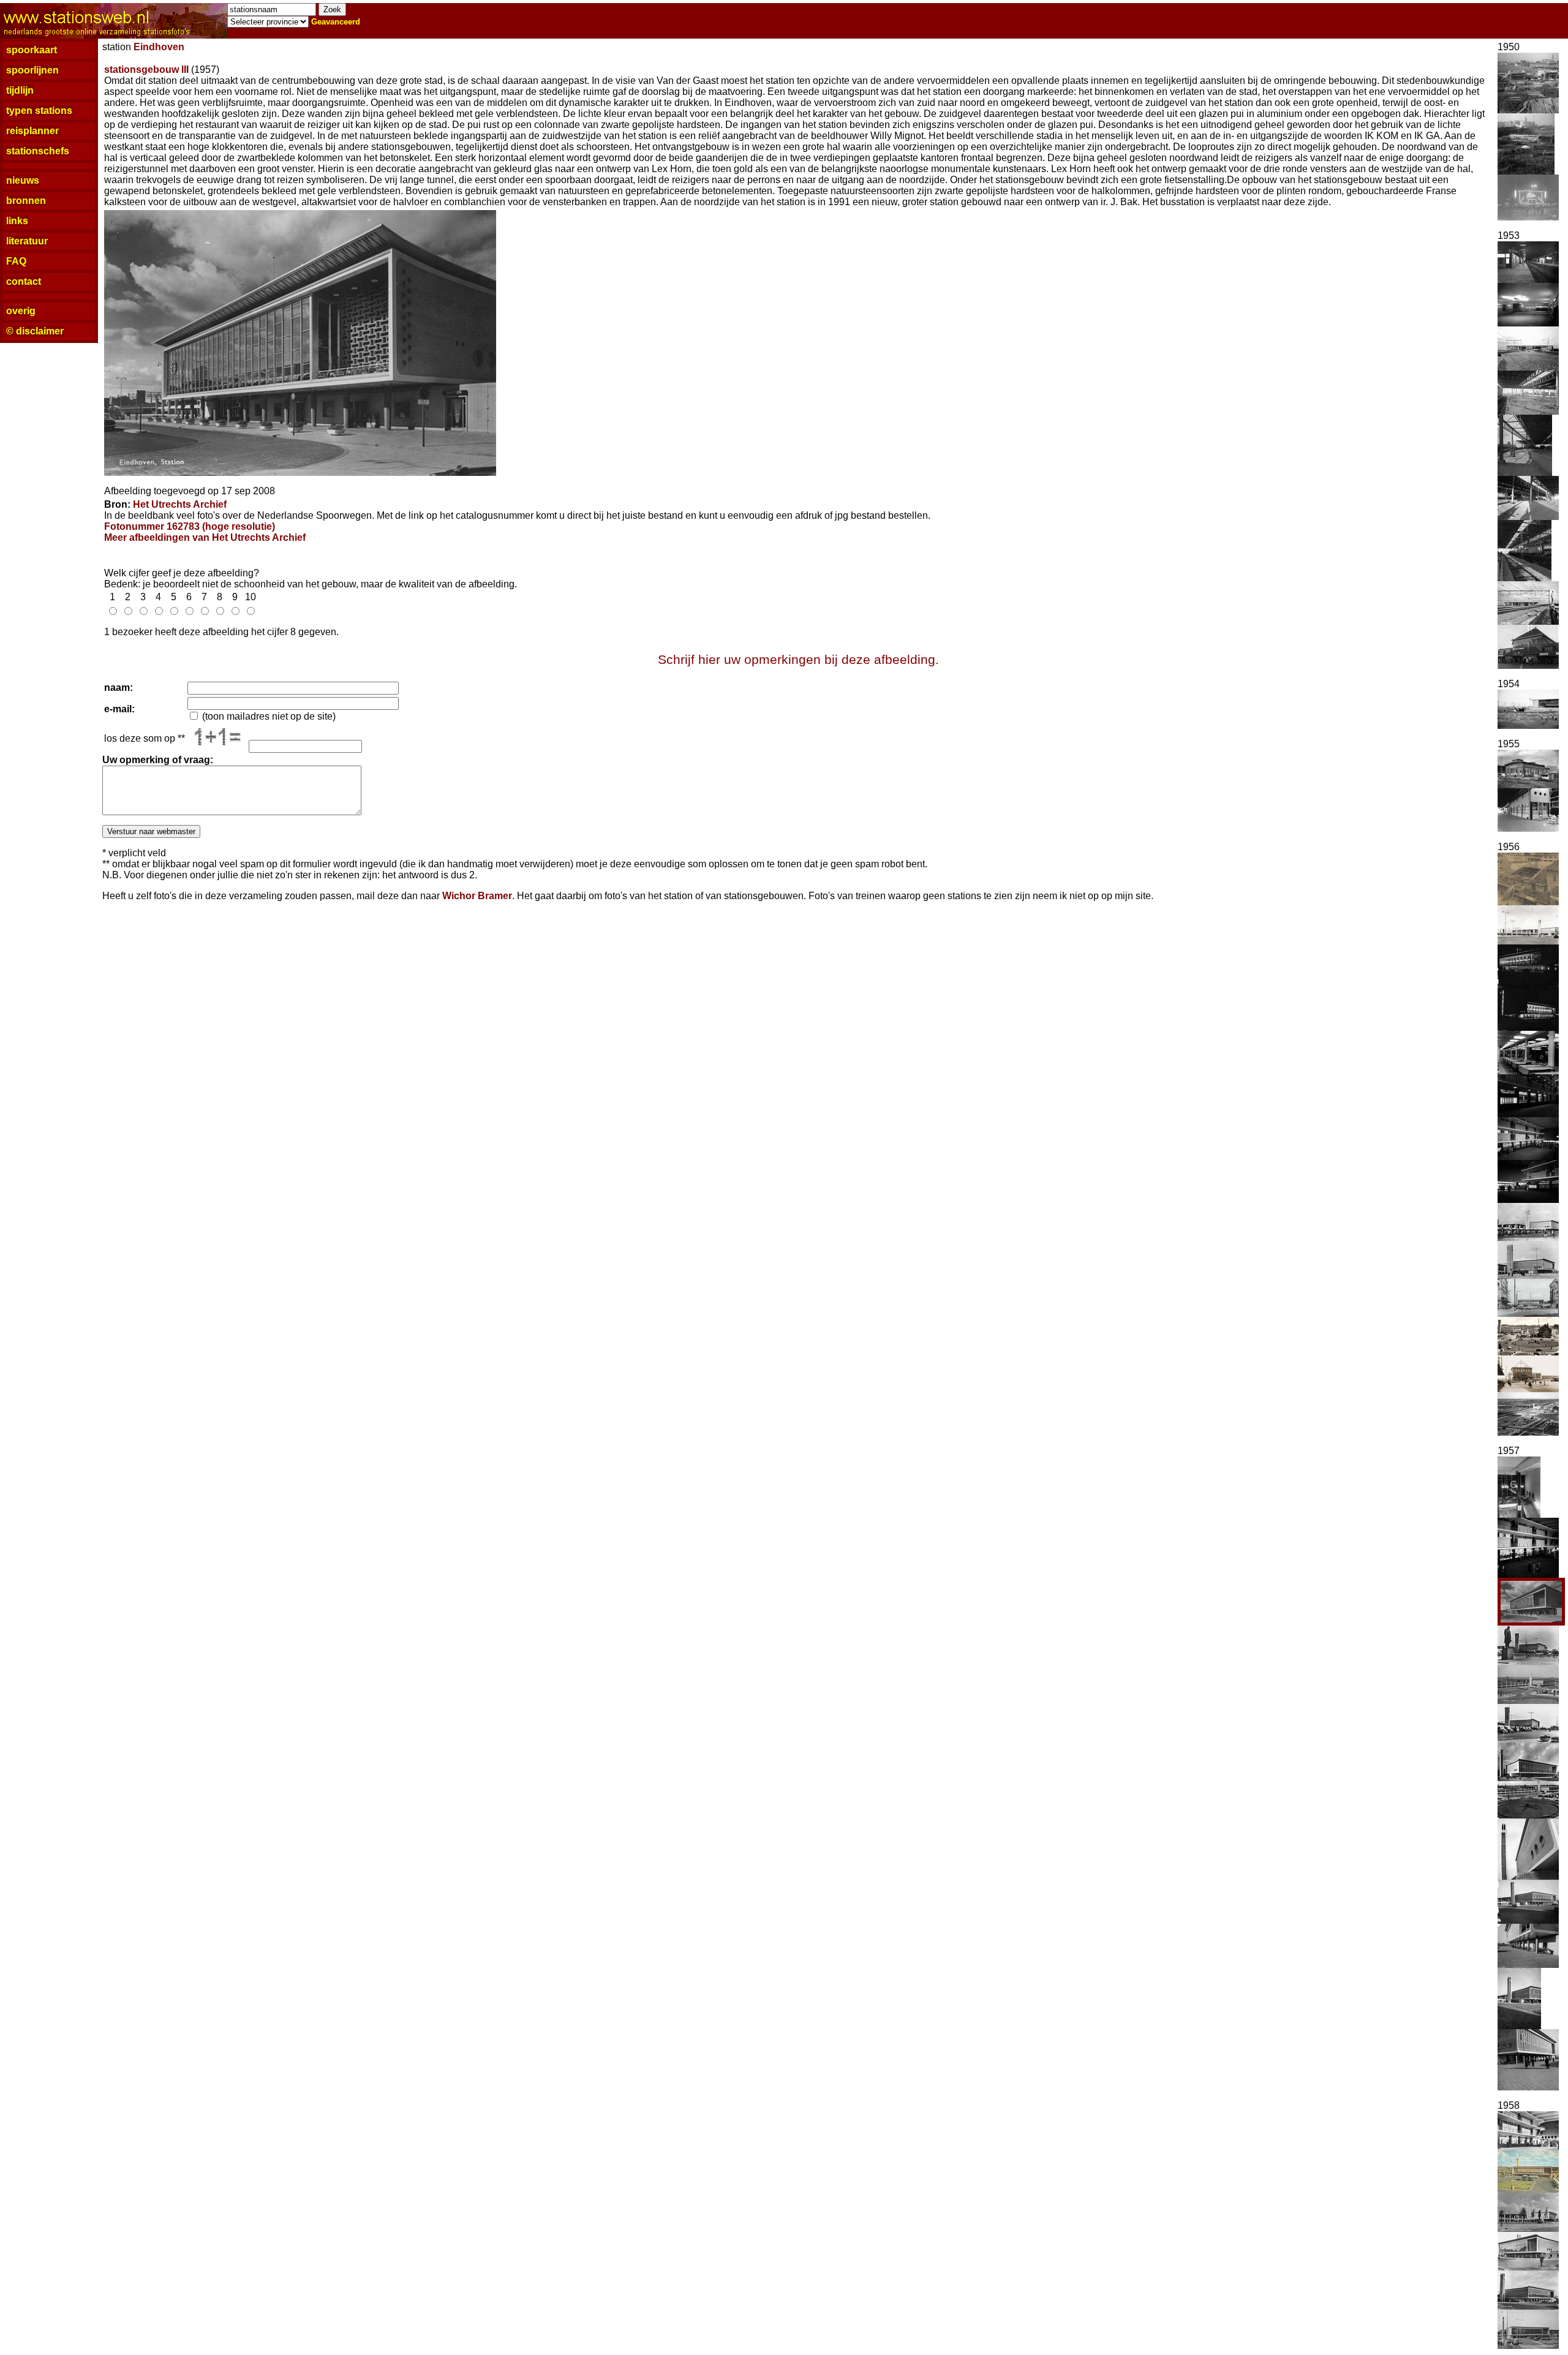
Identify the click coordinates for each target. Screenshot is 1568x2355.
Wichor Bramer (477, 896)
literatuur (27, 241)
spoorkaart (32, 50)
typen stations (39, 111)
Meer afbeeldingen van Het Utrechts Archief (205, 537)
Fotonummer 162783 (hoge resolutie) (190, 526)
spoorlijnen (32, 70)
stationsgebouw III (146, 70)
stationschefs (38, 151)
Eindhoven (159, 47)
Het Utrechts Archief (180, 504)
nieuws (23, 180)
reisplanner (32, 131)
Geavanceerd (336, 22)
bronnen (26, 201)
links (17, 221)
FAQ (16, 261)
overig (21, 311)
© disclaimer (35, 331)
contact (24, 281)
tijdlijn (20, 90)
